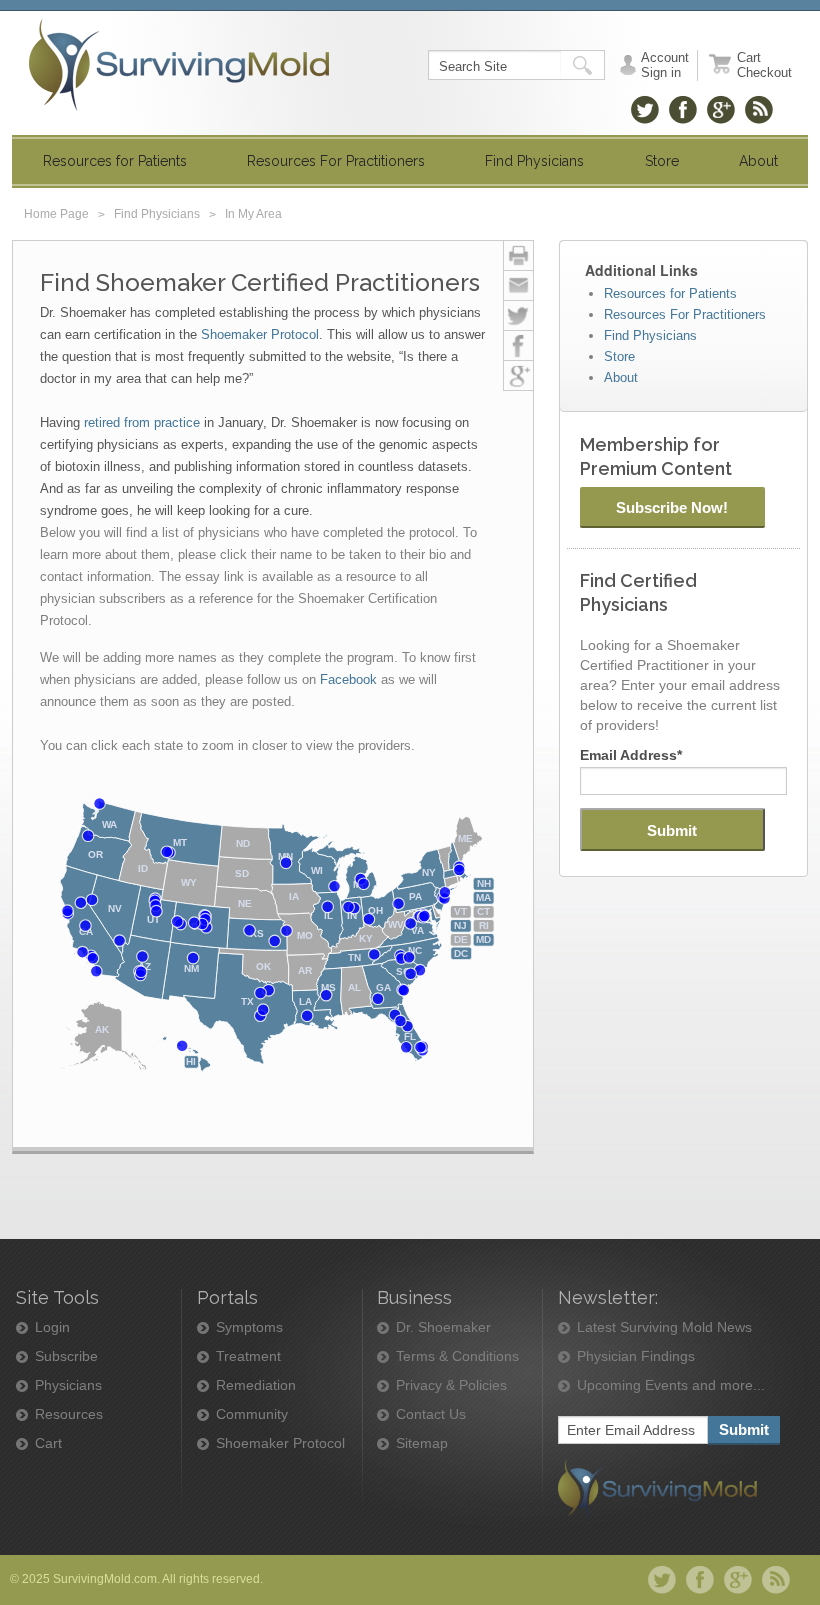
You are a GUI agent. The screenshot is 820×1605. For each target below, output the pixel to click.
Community (252, 1414)
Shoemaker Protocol (280, 1443)
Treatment (248, 1356)
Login (52, 1327)
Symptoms (249, 1327)
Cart (48, 1443)
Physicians (68, 1385)
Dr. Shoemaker (443, 1327)
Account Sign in (665, 65)
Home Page (56, 214)
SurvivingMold (179, 65)
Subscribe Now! (672, 507)
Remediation (256, 1385)
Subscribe (66, 1356)
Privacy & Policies (451, 1385)
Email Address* (631, 755)
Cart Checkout (764, 65)
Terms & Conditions (457, 1356)
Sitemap (422, 1443)
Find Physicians (157, 214)
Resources (69, 1414)
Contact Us (431, 1414)
